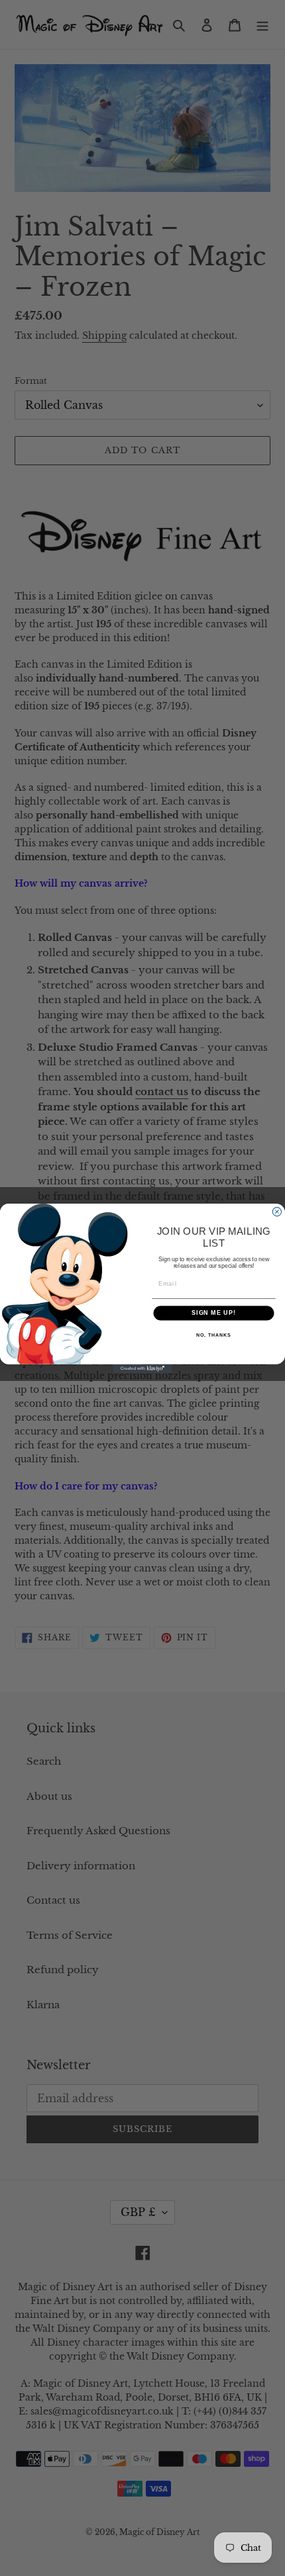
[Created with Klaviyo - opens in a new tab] (142, 1368)
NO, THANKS (213, 1335)
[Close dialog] (277, 1211)
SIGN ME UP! (214, 1312)
